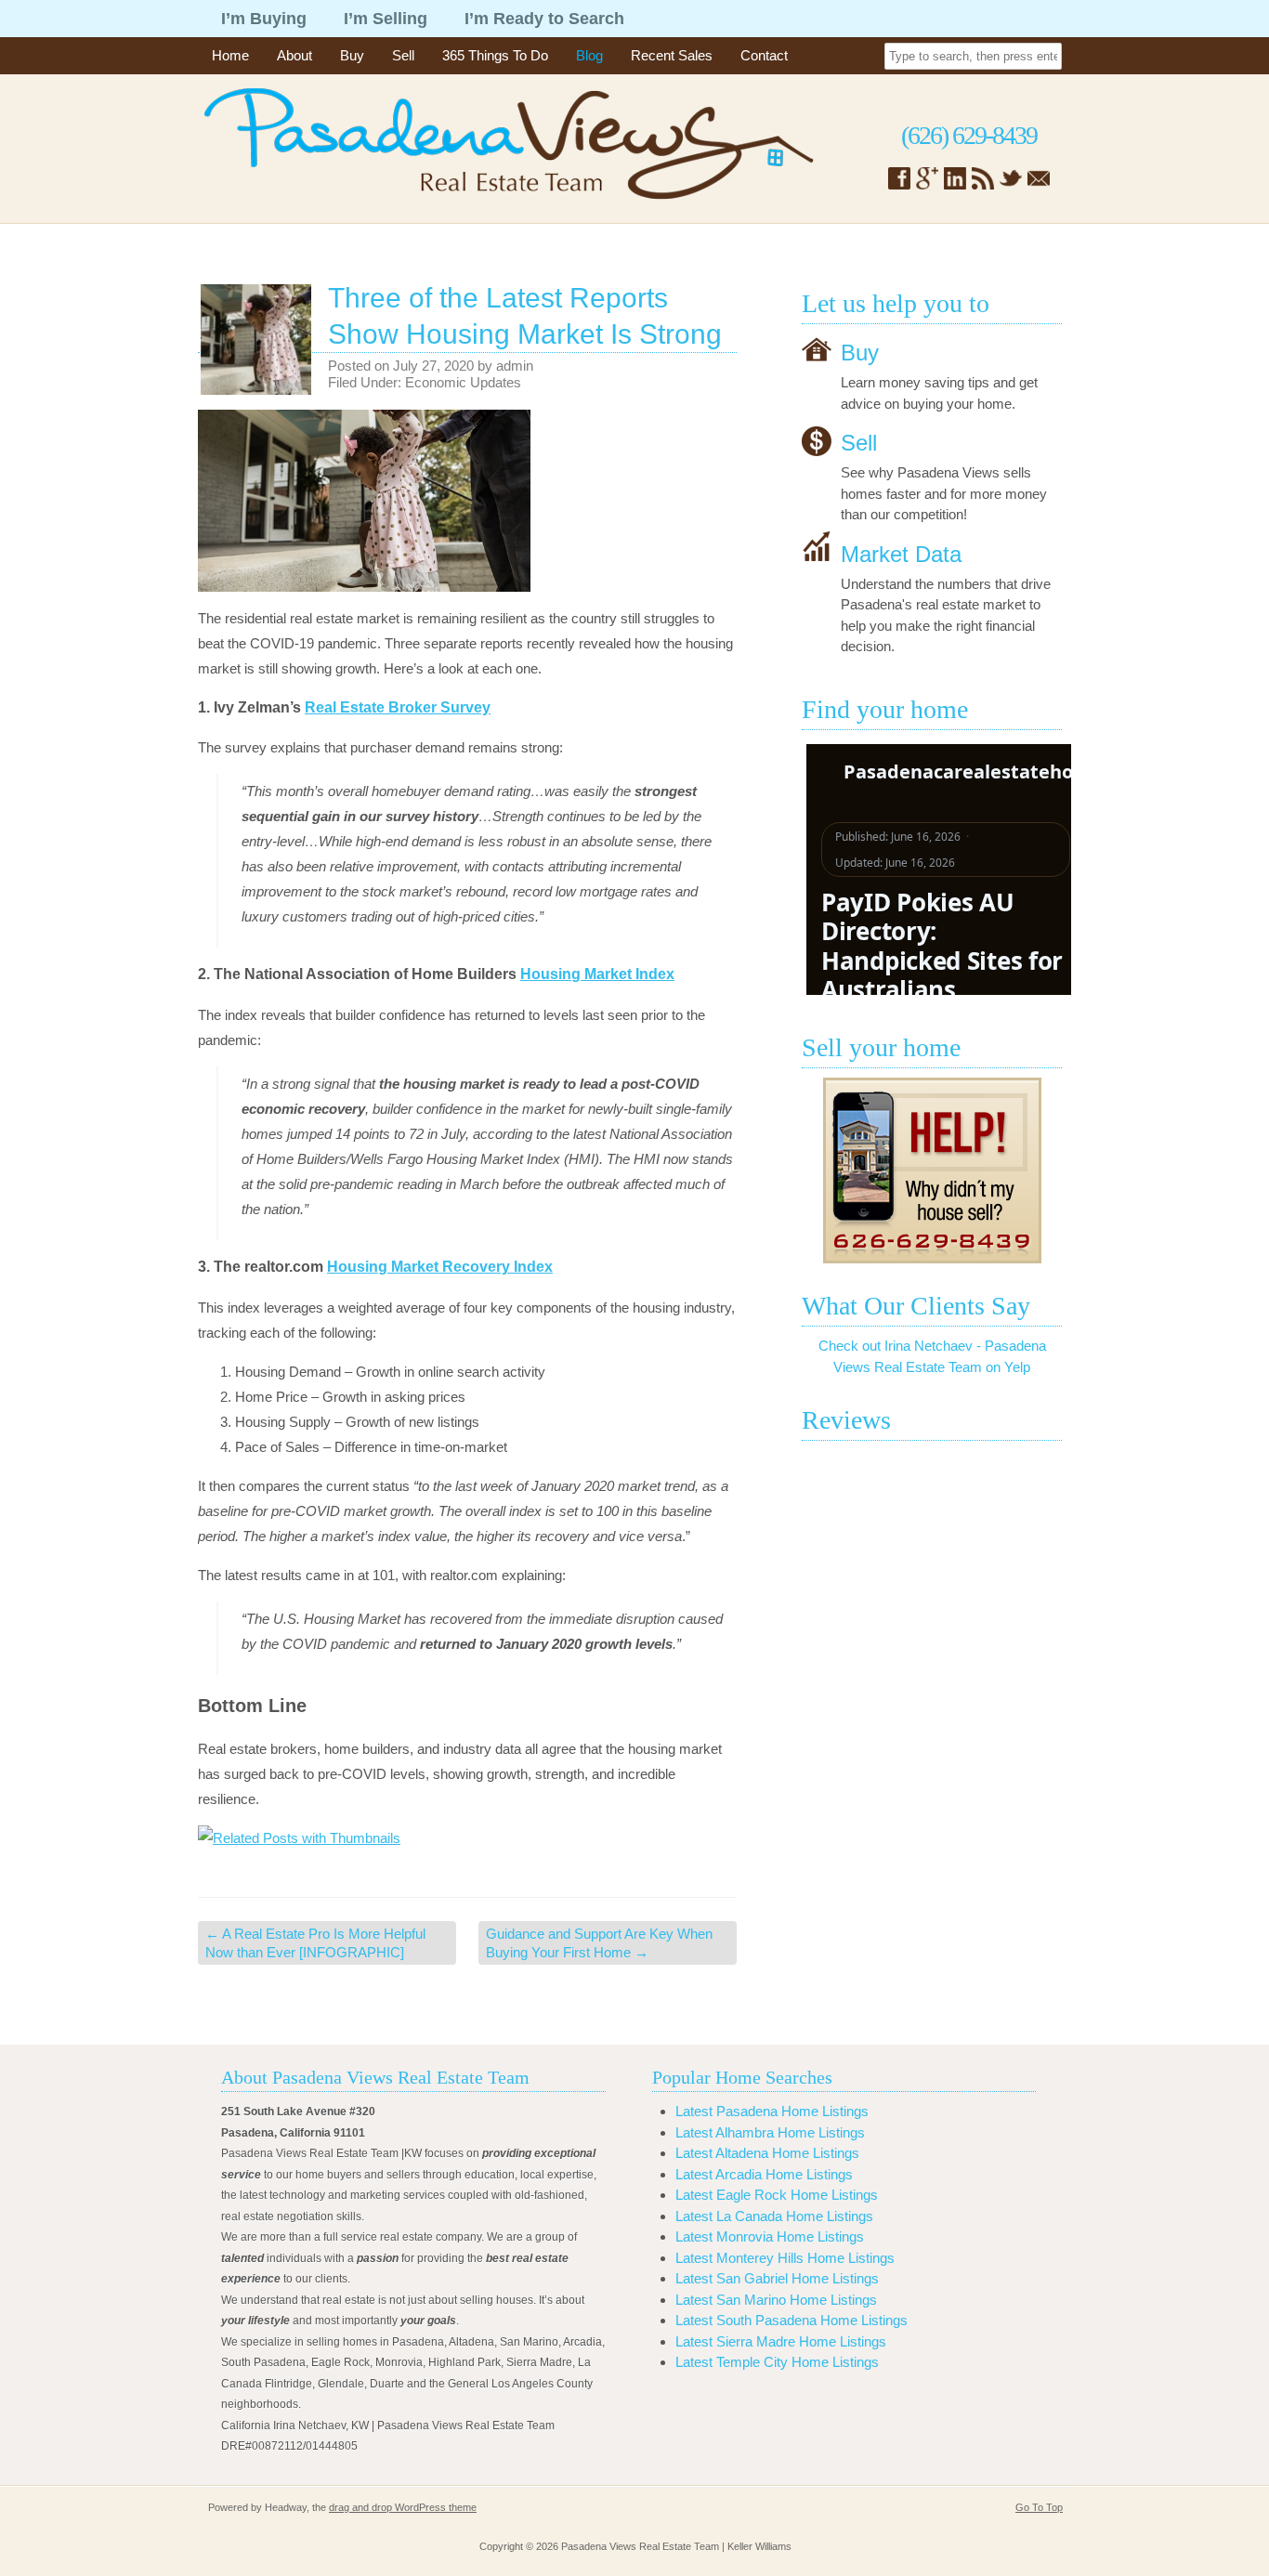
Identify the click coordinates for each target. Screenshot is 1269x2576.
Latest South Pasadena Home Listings (791, 2320)
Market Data (901, 553)
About (294, 55)
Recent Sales (672, 55)
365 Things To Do (495, 55)
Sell (403, 55)
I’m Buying (264, 19)
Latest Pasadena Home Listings (772, 2111)
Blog (589, 55)
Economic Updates (463, 382)
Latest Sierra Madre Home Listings (781, 2341)
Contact (764, 55)
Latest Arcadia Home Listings (764, 2174)
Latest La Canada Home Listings (774, 2216)
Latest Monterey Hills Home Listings (785, 2258)
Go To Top (1039, 2507)
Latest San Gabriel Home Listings (777, 2278)
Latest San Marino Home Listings (776, 2300)
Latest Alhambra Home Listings (770, 2132)
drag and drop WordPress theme (403, 2507)
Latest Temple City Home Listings (777, 2362)
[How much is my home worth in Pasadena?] (932, 1170)
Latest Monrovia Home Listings (770, 2236)
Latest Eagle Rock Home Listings (777, 2195)
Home (230, 55)
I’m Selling (386, 19)
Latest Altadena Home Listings (767, 2153)
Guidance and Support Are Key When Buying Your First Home (599, 1943)
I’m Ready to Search (544, 19)
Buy (352, 55)
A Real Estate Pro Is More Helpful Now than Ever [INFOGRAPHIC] (315, 1943)
